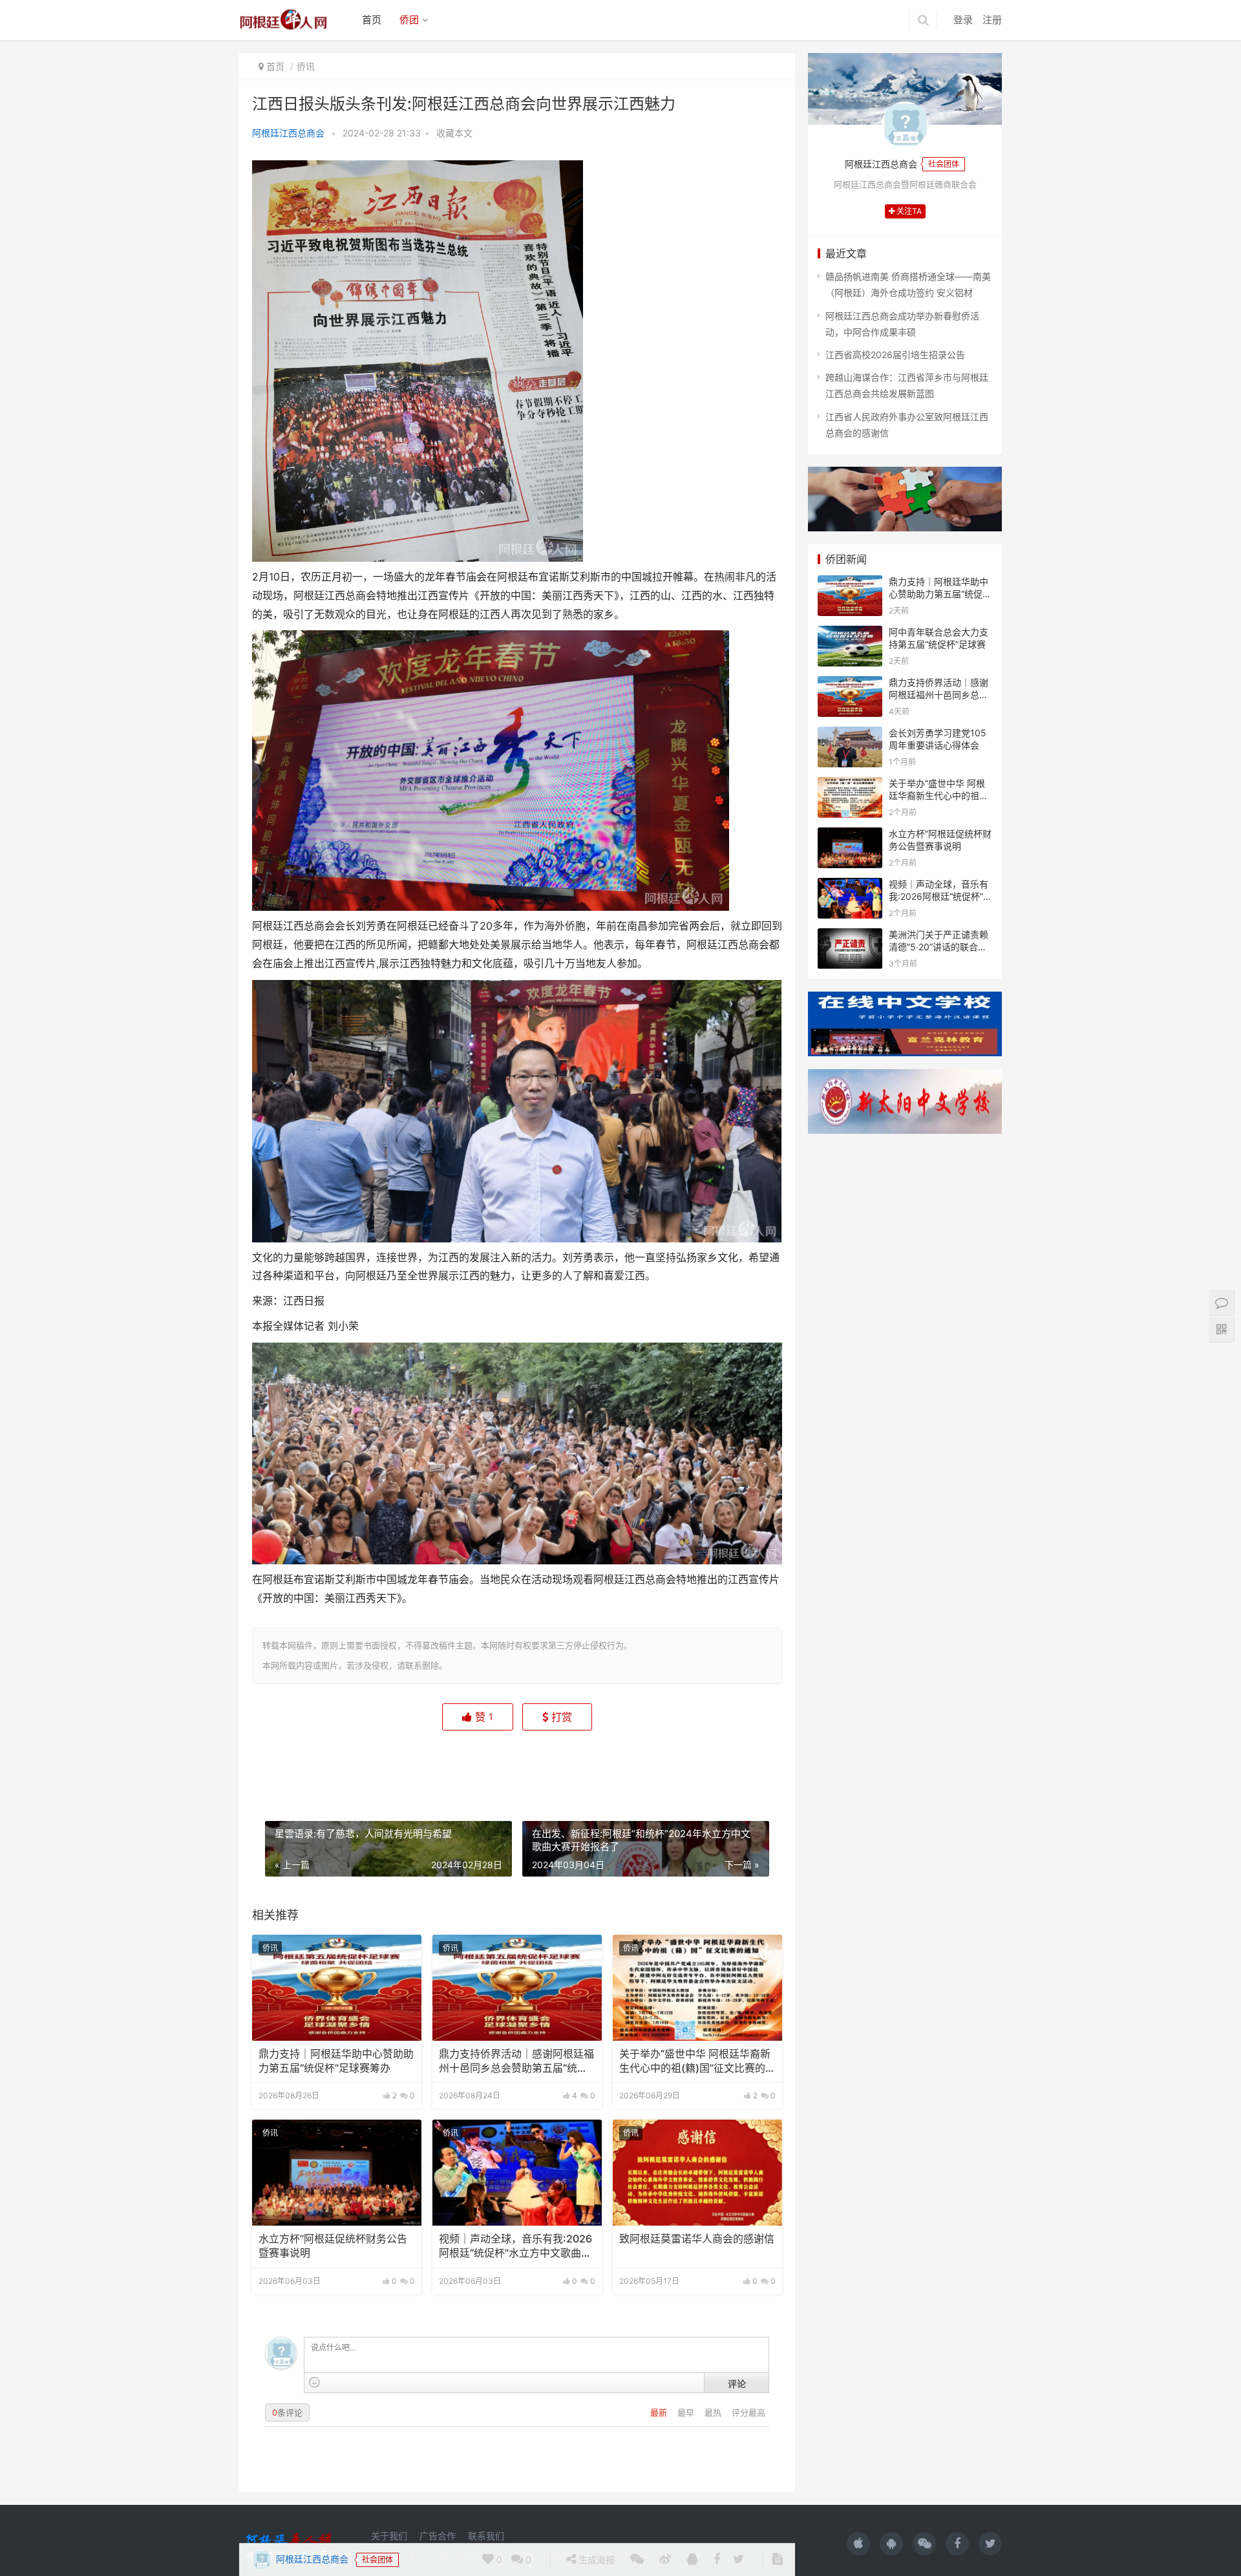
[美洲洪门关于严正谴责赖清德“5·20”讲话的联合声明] (850, 936)
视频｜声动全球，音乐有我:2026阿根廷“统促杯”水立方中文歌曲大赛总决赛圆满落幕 (515, 2247)
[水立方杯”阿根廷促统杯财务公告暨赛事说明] (337, 2173)
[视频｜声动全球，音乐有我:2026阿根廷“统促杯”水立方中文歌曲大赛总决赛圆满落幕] (517, 2173)
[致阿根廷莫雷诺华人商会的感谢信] (697, 2173)
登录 (963, 20)
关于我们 (389, 2536)
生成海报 (595, 1766)
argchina (642, 2556)
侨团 (409, 20)
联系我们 (486, 2536)
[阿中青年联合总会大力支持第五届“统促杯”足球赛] (850, 634)
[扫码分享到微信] (637, 1767)
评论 (737, 2383)
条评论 (287, 2412)
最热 (714, 2412)
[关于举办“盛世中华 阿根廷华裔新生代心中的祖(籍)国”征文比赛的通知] (697, 1988)
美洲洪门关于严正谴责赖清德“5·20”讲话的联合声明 (939, 947)
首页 (372, 20)
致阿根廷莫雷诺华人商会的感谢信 (697, 2239)
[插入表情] (314, 2382)
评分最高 (748, 2412)
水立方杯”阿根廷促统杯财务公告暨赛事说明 (333, 2246)
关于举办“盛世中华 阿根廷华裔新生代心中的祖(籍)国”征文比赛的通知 (697, 2062)
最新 (660, 2412)
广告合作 (438, 2536)
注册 (992, 20)
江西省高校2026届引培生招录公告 (895, 355)
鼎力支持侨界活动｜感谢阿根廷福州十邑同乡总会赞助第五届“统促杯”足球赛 (516, 2062)
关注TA (908, 211)
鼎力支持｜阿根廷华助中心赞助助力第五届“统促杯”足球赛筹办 (336, 2061)
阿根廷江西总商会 (288, 133)
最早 (687, 2412)
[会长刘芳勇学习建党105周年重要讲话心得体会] (850, 735)
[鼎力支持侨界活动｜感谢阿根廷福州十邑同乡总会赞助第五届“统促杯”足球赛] (517, 1988)
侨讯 (306, 66)
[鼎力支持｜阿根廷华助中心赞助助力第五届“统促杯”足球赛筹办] (337, 1988)
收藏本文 (454, 133)
